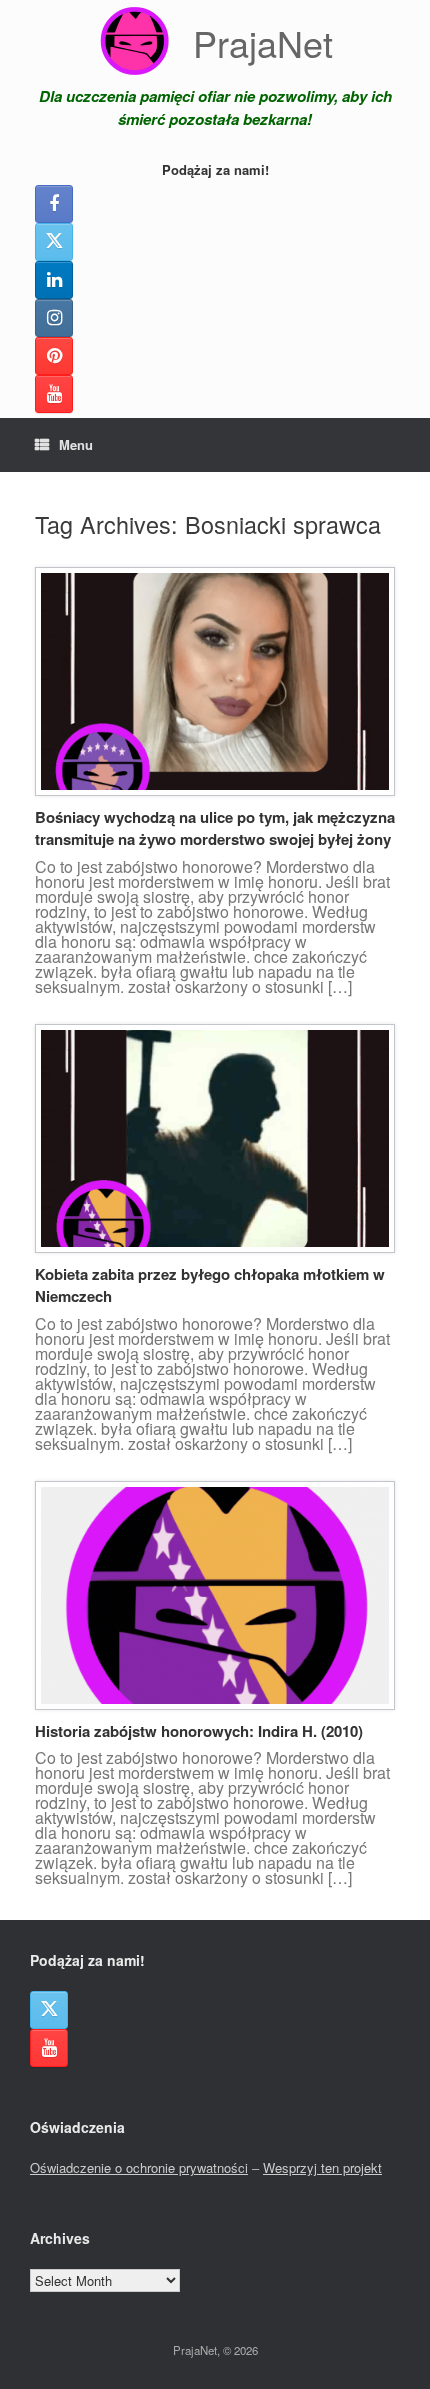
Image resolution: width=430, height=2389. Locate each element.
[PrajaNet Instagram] (54, 318)
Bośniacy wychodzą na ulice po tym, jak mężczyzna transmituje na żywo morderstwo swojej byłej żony (215, 828)
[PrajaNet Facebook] (54, 204)
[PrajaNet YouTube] (54, 394)
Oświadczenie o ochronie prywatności (139, 2167)
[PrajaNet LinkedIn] (54, 280)
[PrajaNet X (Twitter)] (54, 242)
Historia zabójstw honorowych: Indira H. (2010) (199, 1731)
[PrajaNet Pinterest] (54, 356)
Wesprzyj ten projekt (322, 2167)
